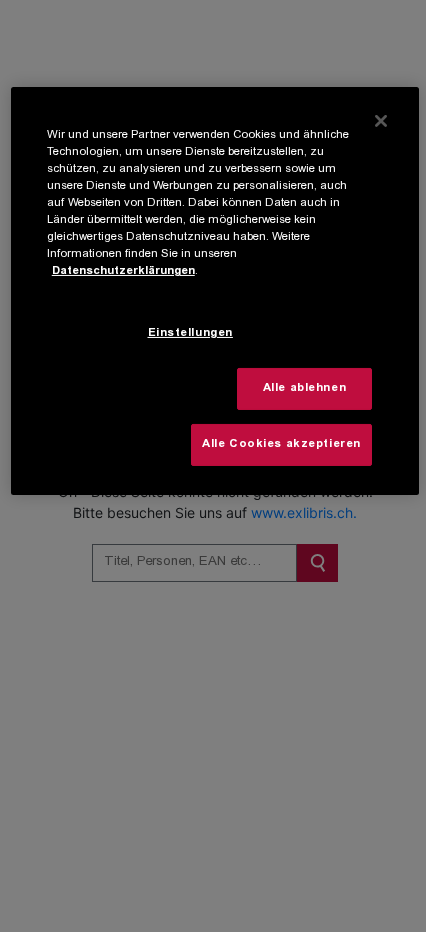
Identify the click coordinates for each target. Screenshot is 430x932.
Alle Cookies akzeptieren (281, 444)
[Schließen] (381, 121)
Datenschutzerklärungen (123, 271)
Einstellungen (190, 333)
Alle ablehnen (304, 388)
